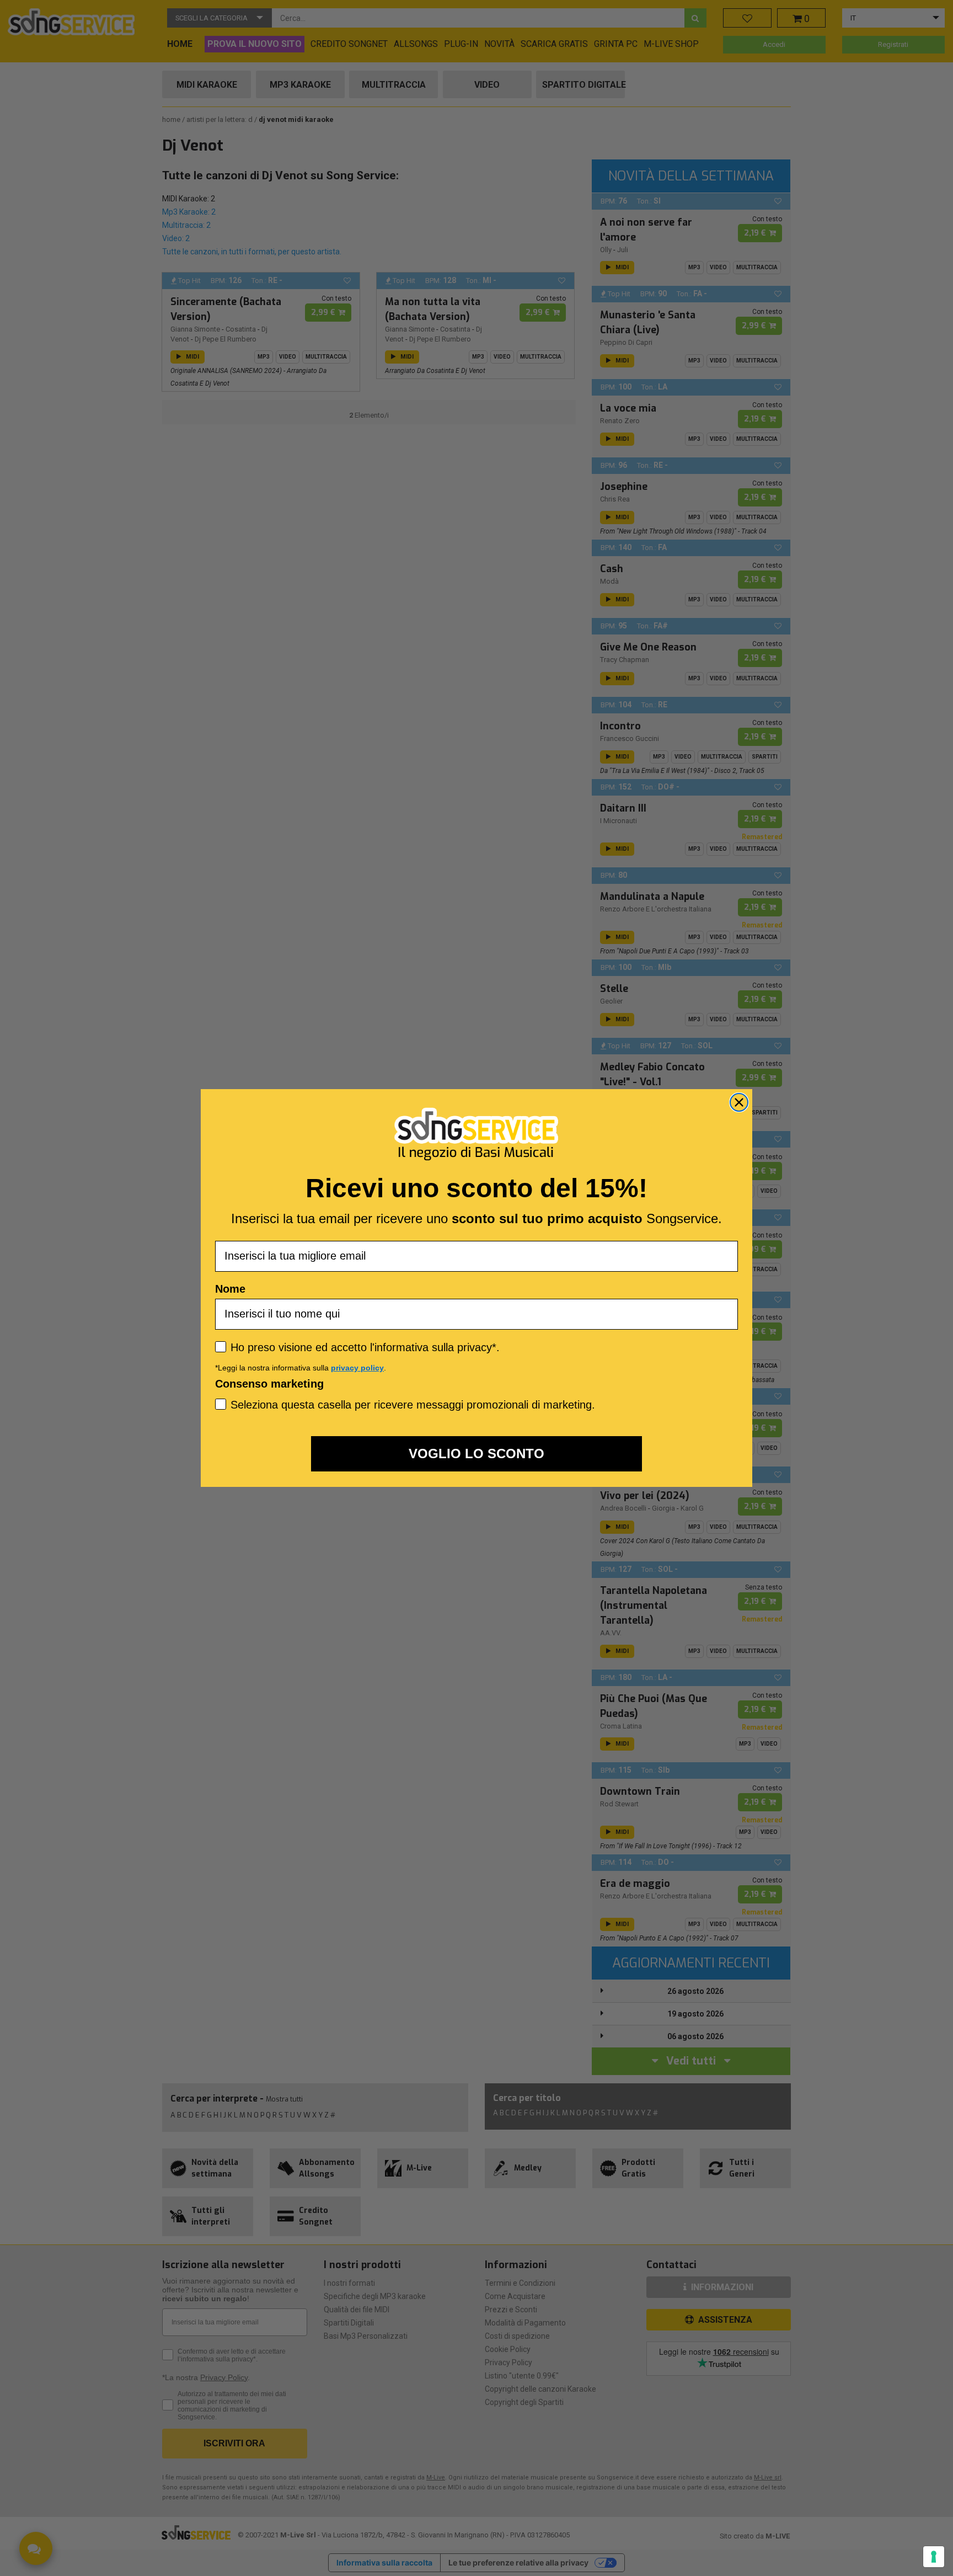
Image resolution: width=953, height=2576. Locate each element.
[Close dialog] (739, 1102)
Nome (230, 1289)
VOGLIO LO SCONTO (476, 1454)
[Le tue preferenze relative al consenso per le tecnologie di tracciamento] (934, 2557)
